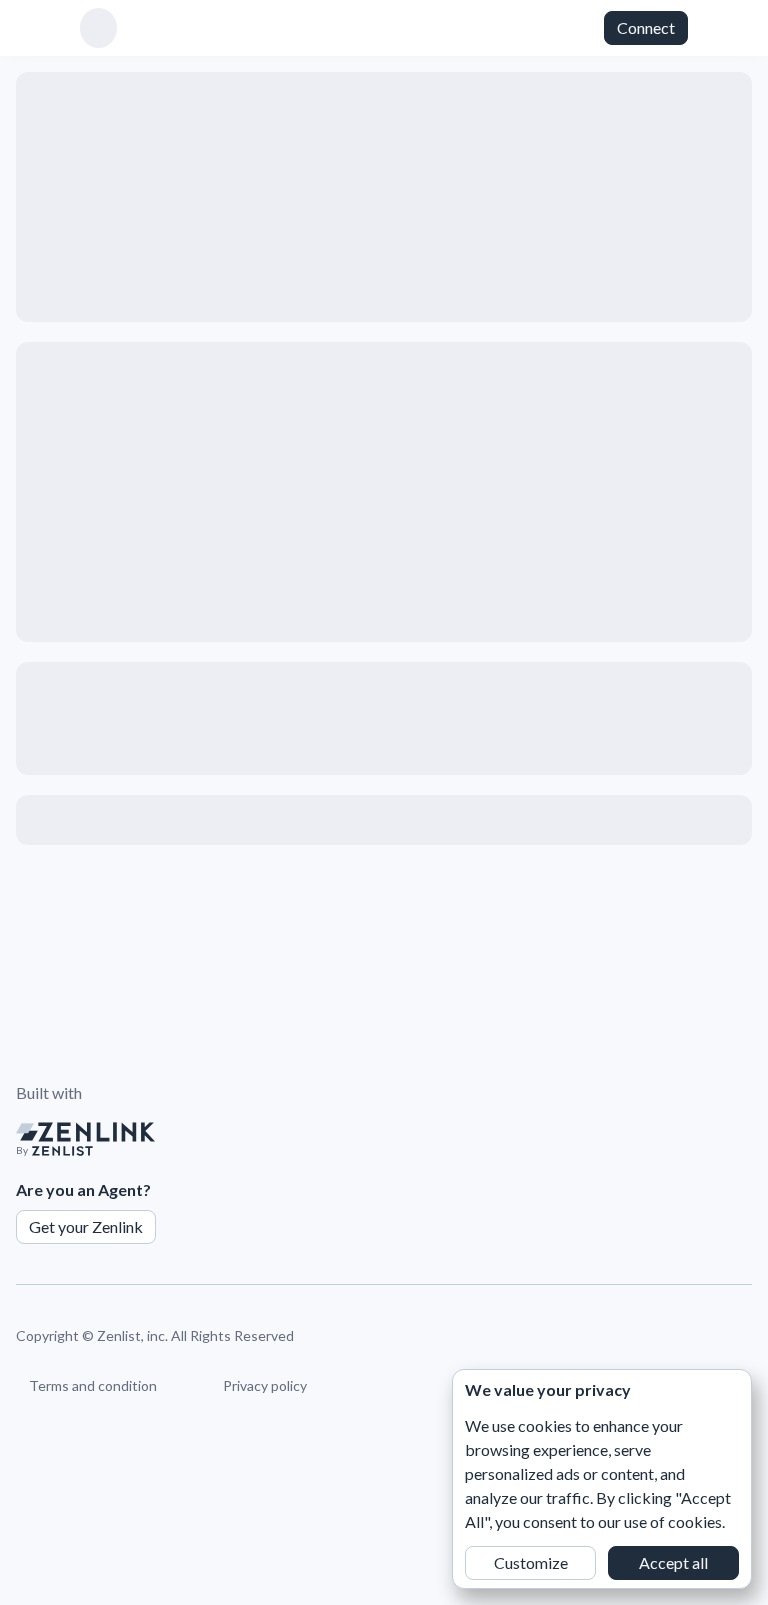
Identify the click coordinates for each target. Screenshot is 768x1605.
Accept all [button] (673, 1562)
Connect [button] (646, 27)
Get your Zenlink (86, 1226)
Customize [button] (531, 1562)
